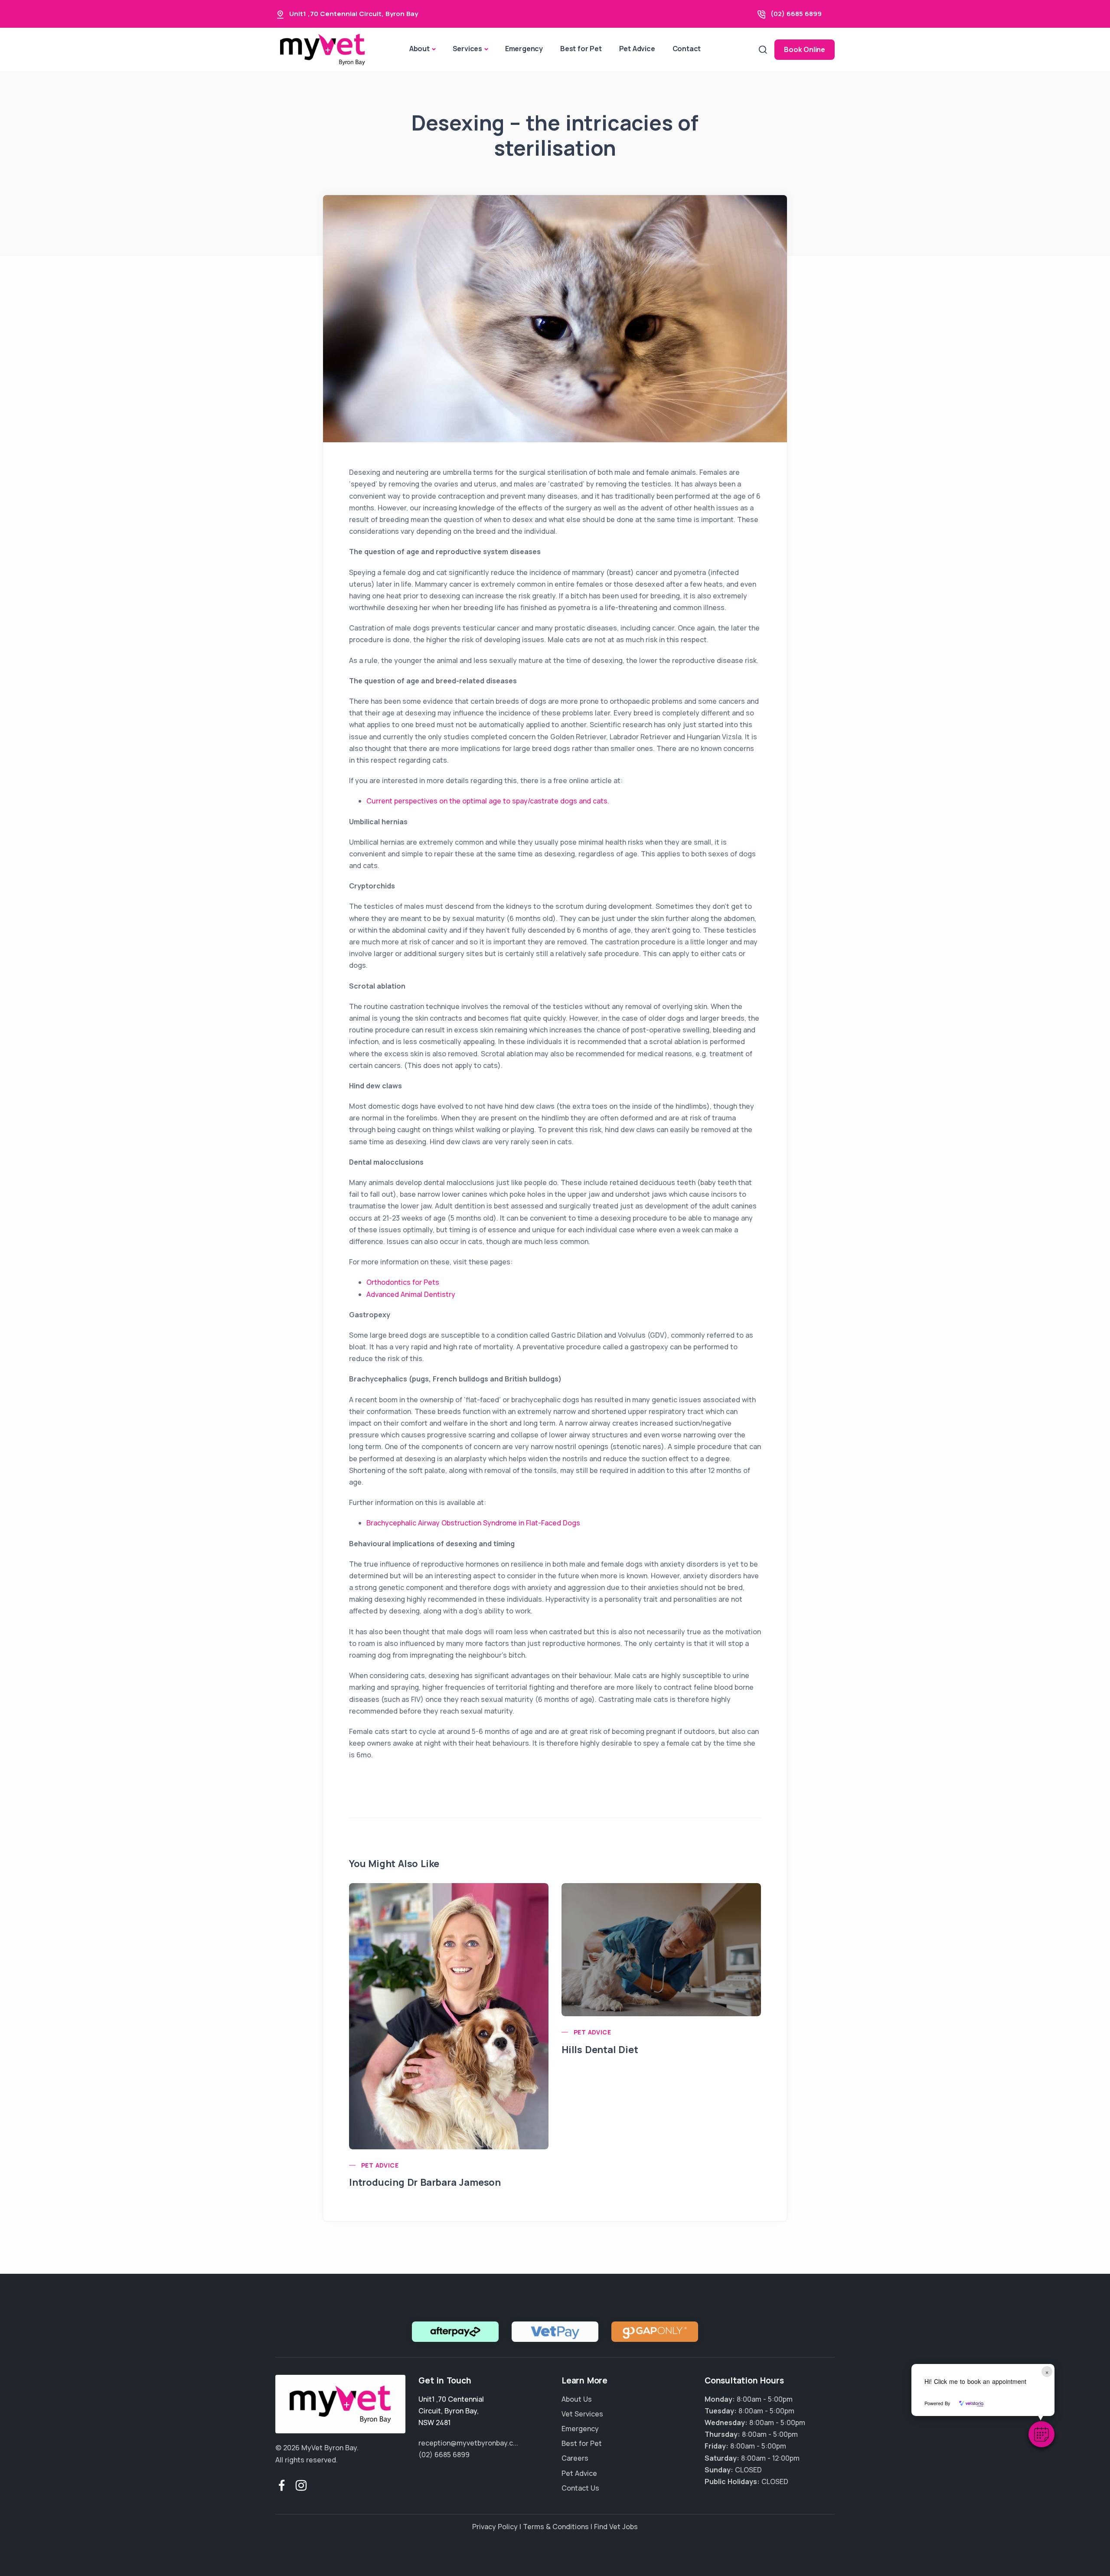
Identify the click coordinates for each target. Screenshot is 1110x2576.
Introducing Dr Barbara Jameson (425, 2182)
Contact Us (580, 2488)
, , (451, 2411)
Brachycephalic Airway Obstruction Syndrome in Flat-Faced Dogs (473, 1523)
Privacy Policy (495, 2527)
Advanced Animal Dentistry (411, 1294)
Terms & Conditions (556, 2527)
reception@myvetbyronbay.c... (468, 2443)
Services (467, 49)
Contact (687, 49)
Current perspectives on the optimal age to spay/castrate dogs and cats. (488, 801)
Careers (575, 2458)
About (420, 49)
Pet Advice (637, 49)
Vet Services (582, 2414)
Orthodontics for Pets (403, 1282)
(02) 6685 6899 (796, 14)
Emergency (524, 49)
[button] (1041, 2434)
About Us (577, 2399)
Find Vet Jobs (616, 2527)
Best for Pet (581, 49)
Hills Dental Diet (600, 2050)
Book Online (805, 49)
